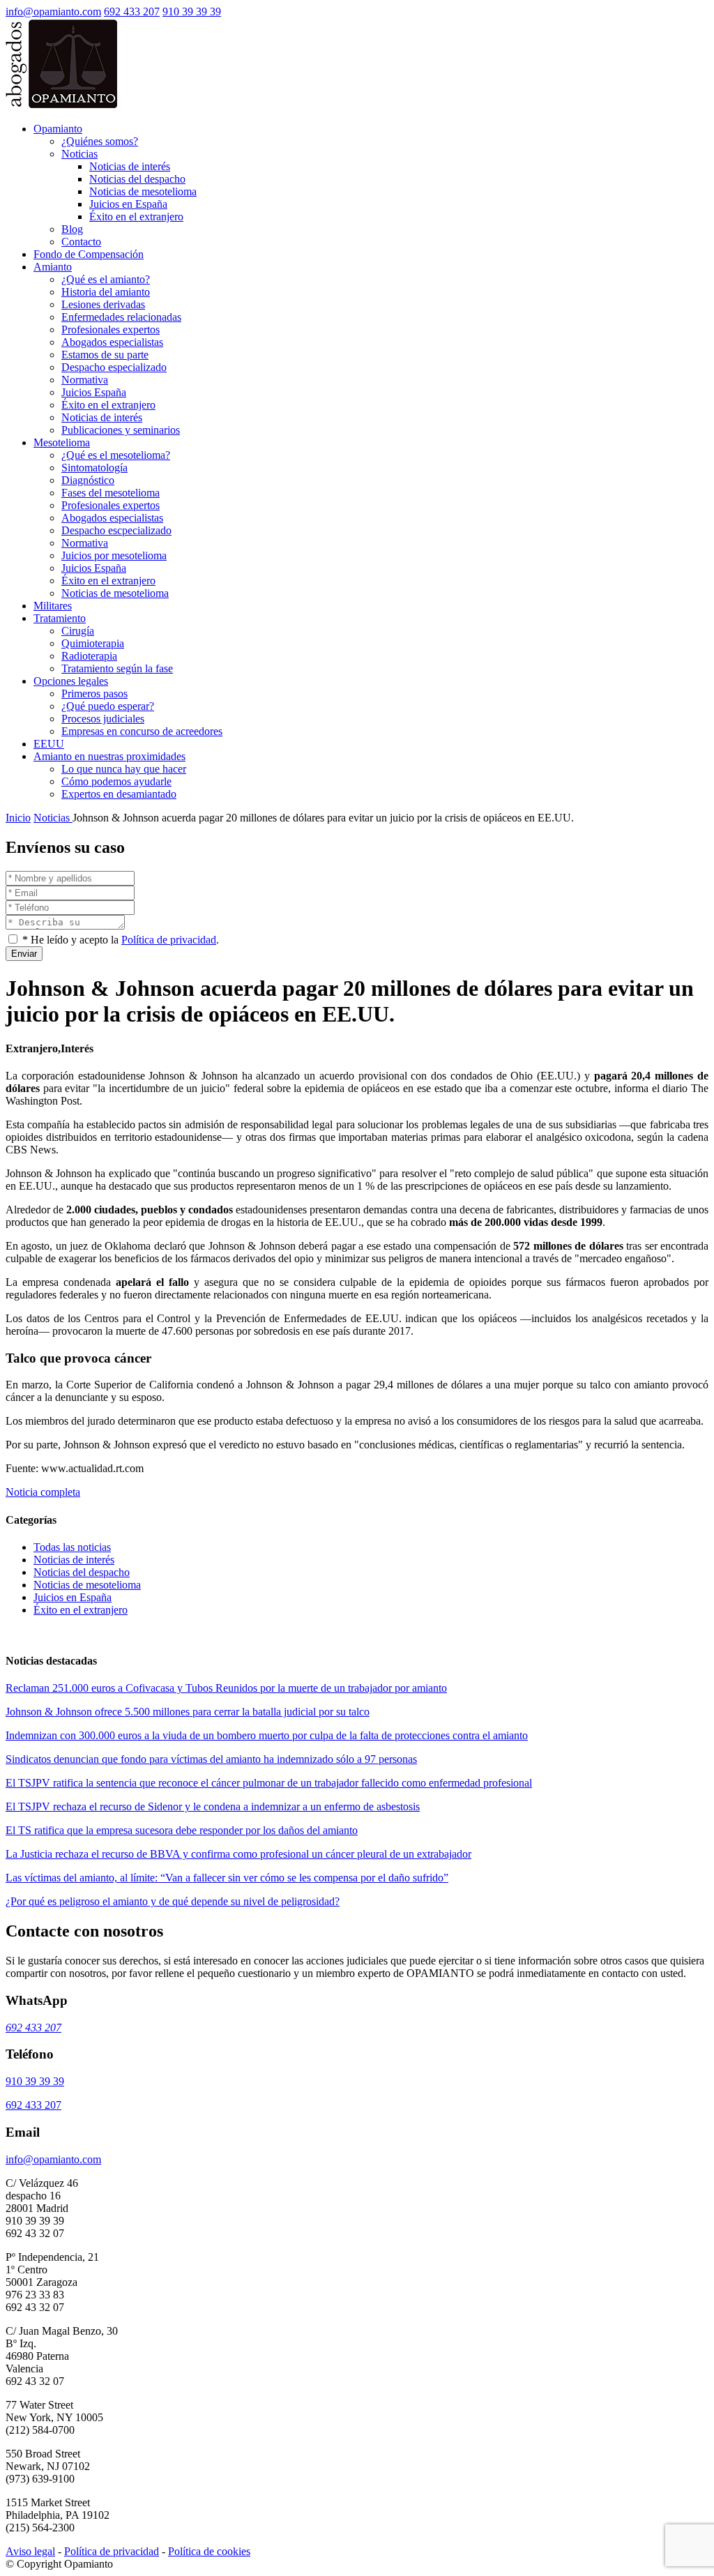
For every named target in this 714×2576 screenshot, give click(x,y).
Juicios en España (128, 204)
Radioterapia (89, 656)
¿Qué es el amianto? (106, 279)
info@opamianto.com (53, 12)
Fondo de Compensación (89, 254)
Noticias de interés (130, 166)
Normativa (85, 380)
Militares (53, 606)
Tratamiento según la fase (117, 668)
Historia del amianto (106, 292)
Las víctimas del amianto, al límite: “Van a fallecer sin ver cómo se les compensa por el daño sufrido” (227, 1878)
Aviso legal (30, 2551)
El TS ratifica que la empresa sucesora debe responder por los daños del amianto (182, 1830)
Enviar (24, 954)
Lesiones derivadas (103, 304)
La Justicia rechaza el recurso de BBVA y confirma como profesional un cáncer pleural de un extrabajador (238, 1854)
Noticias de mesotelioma (143, 191)
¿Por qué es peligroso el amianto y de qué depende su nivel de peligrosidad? (173, 1901)
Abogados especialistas (112, 342)
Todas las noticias (72, 1547)
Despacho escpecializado (116, 530)
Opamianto (58, 129)
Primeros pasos (94, 694)
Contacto (81, 242)
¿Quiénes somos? (100, 141)
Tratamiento (60, 618)
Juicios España (94, 392)
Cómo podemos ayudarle (116, 781)
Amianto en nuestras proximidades (109, 756)
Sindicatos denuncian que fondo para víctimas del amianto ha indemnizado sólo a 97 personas (211, 1759)
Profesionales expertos (111, 329)
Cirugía (78, 631)
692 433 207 (132, 12)
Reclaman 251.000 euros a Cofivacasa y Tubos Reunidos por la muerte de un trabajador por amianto (226, 1688)
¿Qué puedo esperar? (108, 706)
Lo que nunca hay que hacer (124, 769)
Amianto (53, 267)
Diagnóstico (88, 480)
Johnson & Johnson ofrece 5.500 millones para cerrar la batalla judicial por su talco (188, 1712)
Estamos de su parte (105, 355)
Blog (72, 229)
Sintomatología (94, 468)
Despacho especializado (114, 367)
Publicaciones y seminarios (121, 430)
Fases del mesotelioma (111, 493)
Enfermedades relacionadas (121, 317)
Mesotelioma (62, 442)
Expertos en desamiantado (119, 794)
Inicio (18, 818)
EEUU (49, 744)
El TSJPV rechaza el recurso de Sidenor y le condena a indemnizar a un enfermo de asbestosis (213, 1806)
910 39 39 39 (192, 12)
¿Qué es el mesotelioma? (116, 455)
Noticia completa (43, 1492)
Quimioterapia (93, 643)
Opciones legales (71, 681)
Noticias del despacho (137, 179)
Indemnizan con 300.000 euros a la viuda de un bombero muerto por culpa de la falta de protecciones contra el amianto (267, 1735)
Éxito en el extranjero (136, 217)
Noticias (79, 154)
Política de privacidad (169, 940)
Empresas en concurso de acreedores (142, 731)
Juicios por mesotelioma (114, 555)
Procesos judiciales (103, 719)
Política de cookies (209, 2551)
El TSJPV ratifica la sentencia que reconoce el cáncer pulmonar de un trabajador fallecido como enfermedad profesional (269, 1783)
